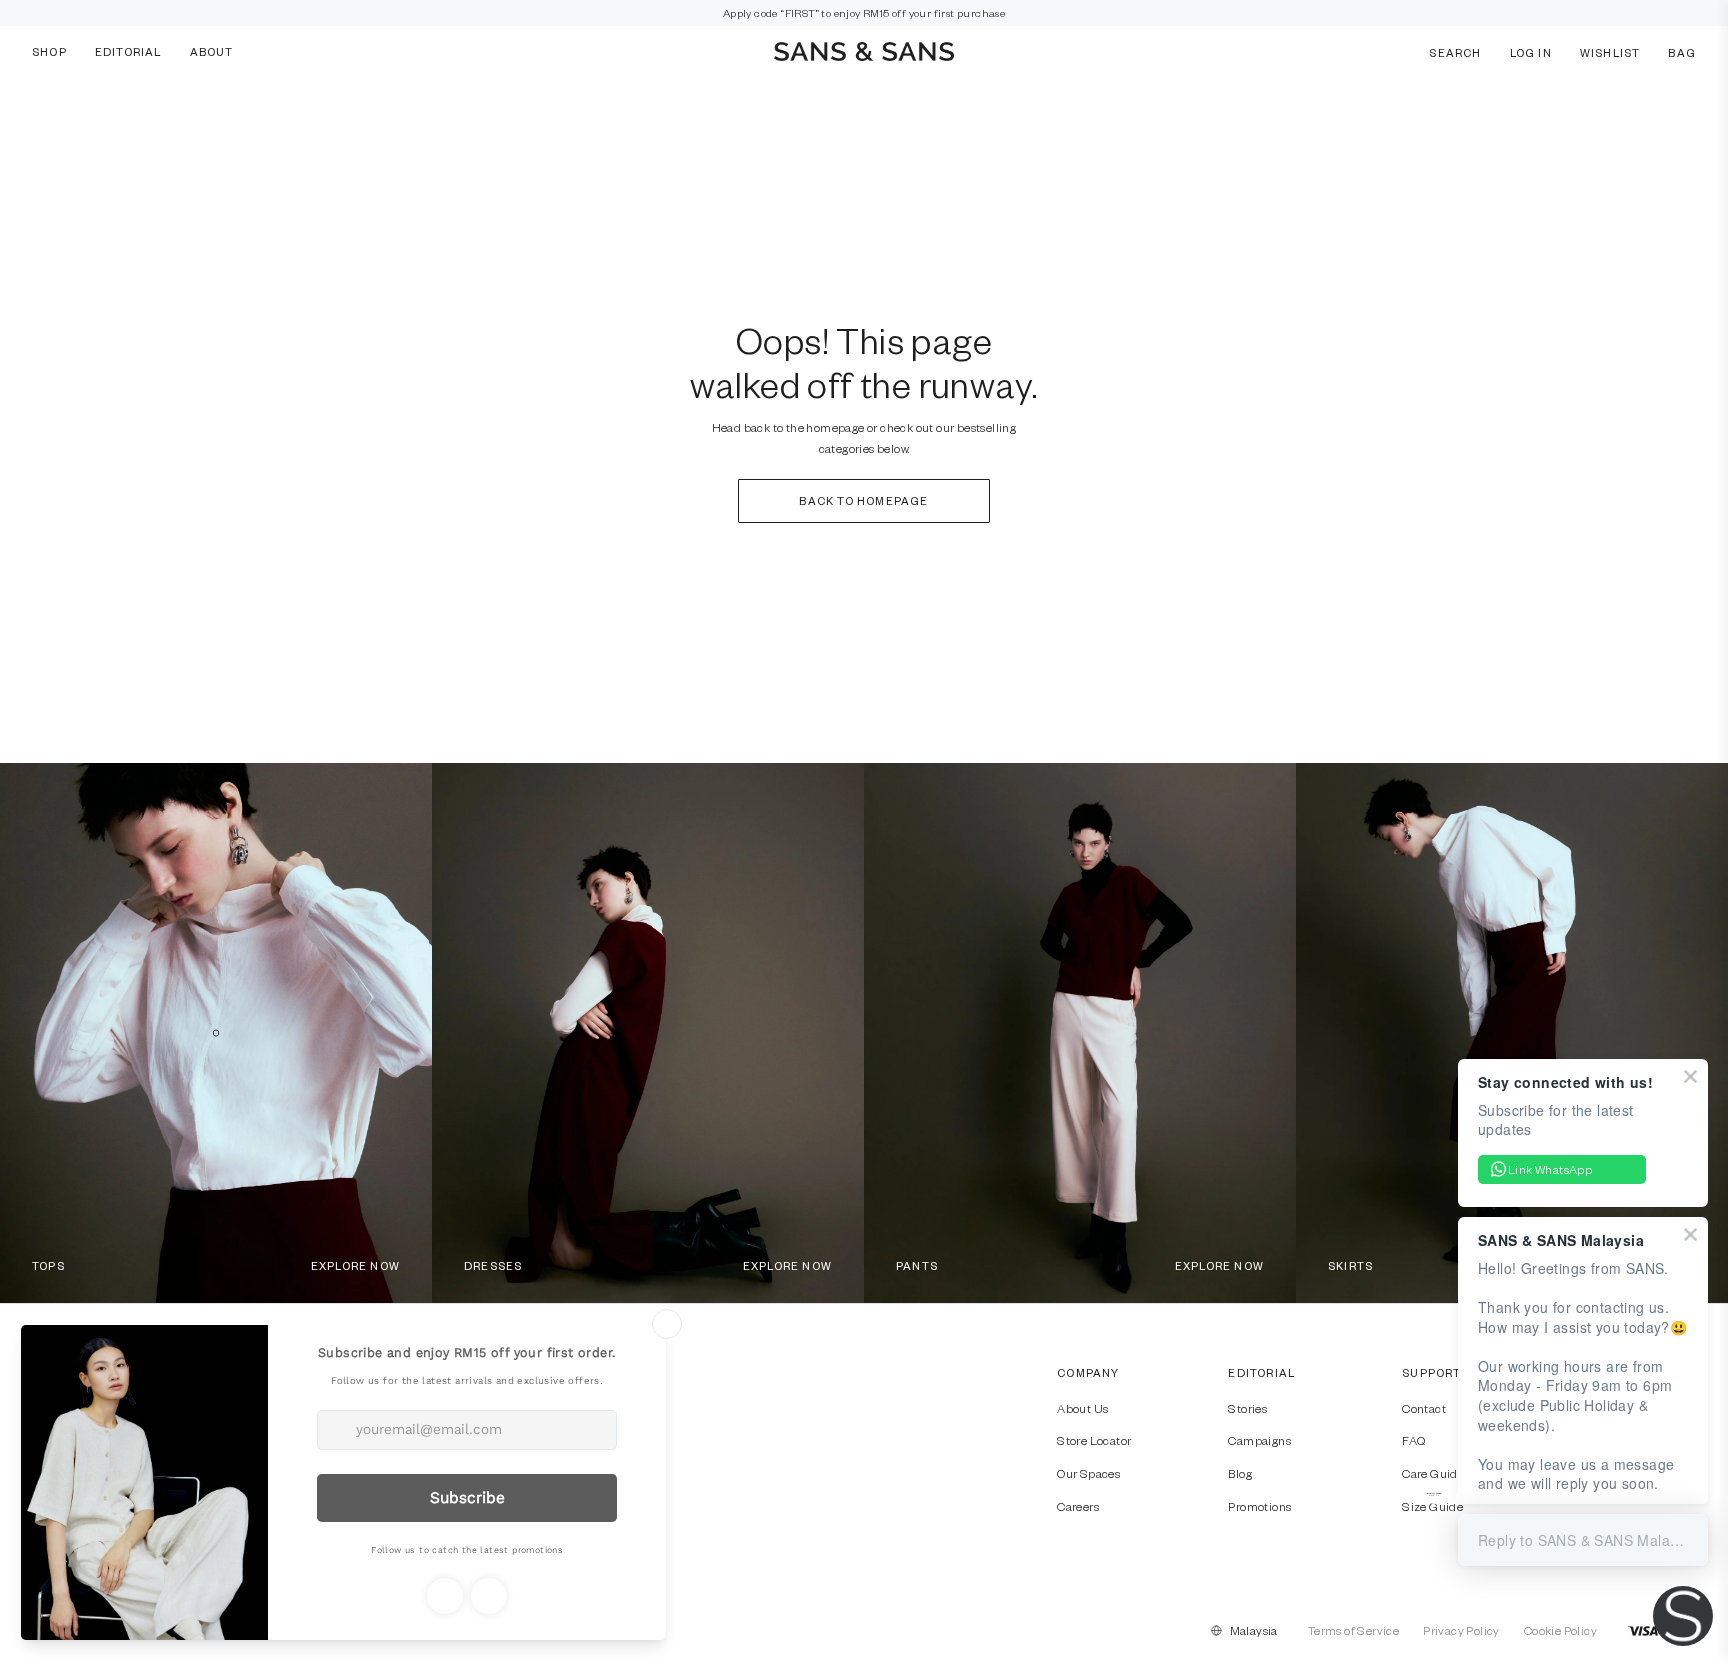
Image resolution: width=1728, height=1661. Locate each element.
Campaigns (1259, 1440)
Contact (1424, 1408)
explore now (355, 1265)
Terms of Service (1353, 1630)
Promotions (1259, 1506)
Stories (1247, 1408)
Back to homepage (863, 500)
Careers (1078, 1506)
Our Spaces (1088, 1473)
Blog (1240, 1473)
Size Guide (1432, 1506)
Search (1455, 51)
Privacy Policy (1461, 1630)
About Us (1082, 1408)
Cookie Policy (1560, 1630)
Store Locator (1094, 1440)
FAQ (1413, 1440)
